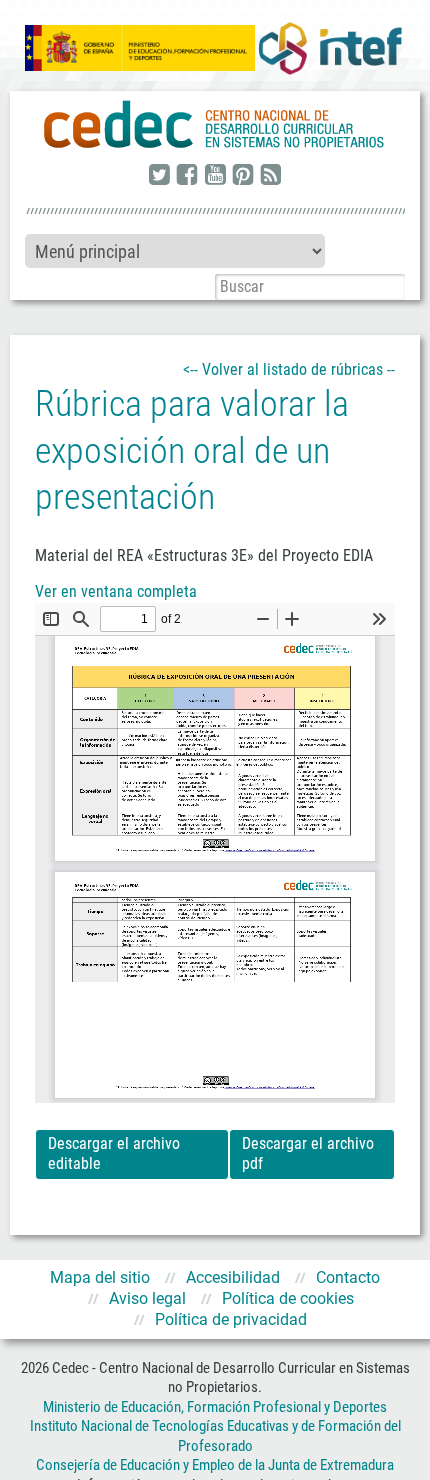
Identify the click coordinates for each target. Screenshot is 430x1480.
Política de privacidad (231, 1319)
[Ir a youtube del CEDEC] (215, 176)
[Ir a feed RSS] (271, 176)
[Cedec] (215, 125)
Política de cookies (288, 1298)
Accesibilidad (233, 1277)
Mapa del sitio (100, 1277)
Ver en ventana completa (116, 591)
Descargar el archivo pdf (308, 1154)
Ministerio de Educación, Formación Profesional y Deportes (215, 1407)
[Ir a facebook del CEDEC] (187, 176)
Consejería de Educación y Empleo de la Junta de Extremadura (215, 1465)
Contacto (348, 1277)
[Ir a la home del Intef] (330, 48)
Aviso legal (147, 1298)
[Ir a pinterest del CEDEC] (243, 176)
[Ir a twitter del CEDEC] (159, 176)
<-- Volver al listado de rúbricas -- (289, 369)
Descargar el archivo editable (114, 1154)
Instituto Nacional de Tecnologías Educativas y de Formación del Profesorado (215, 1436)
